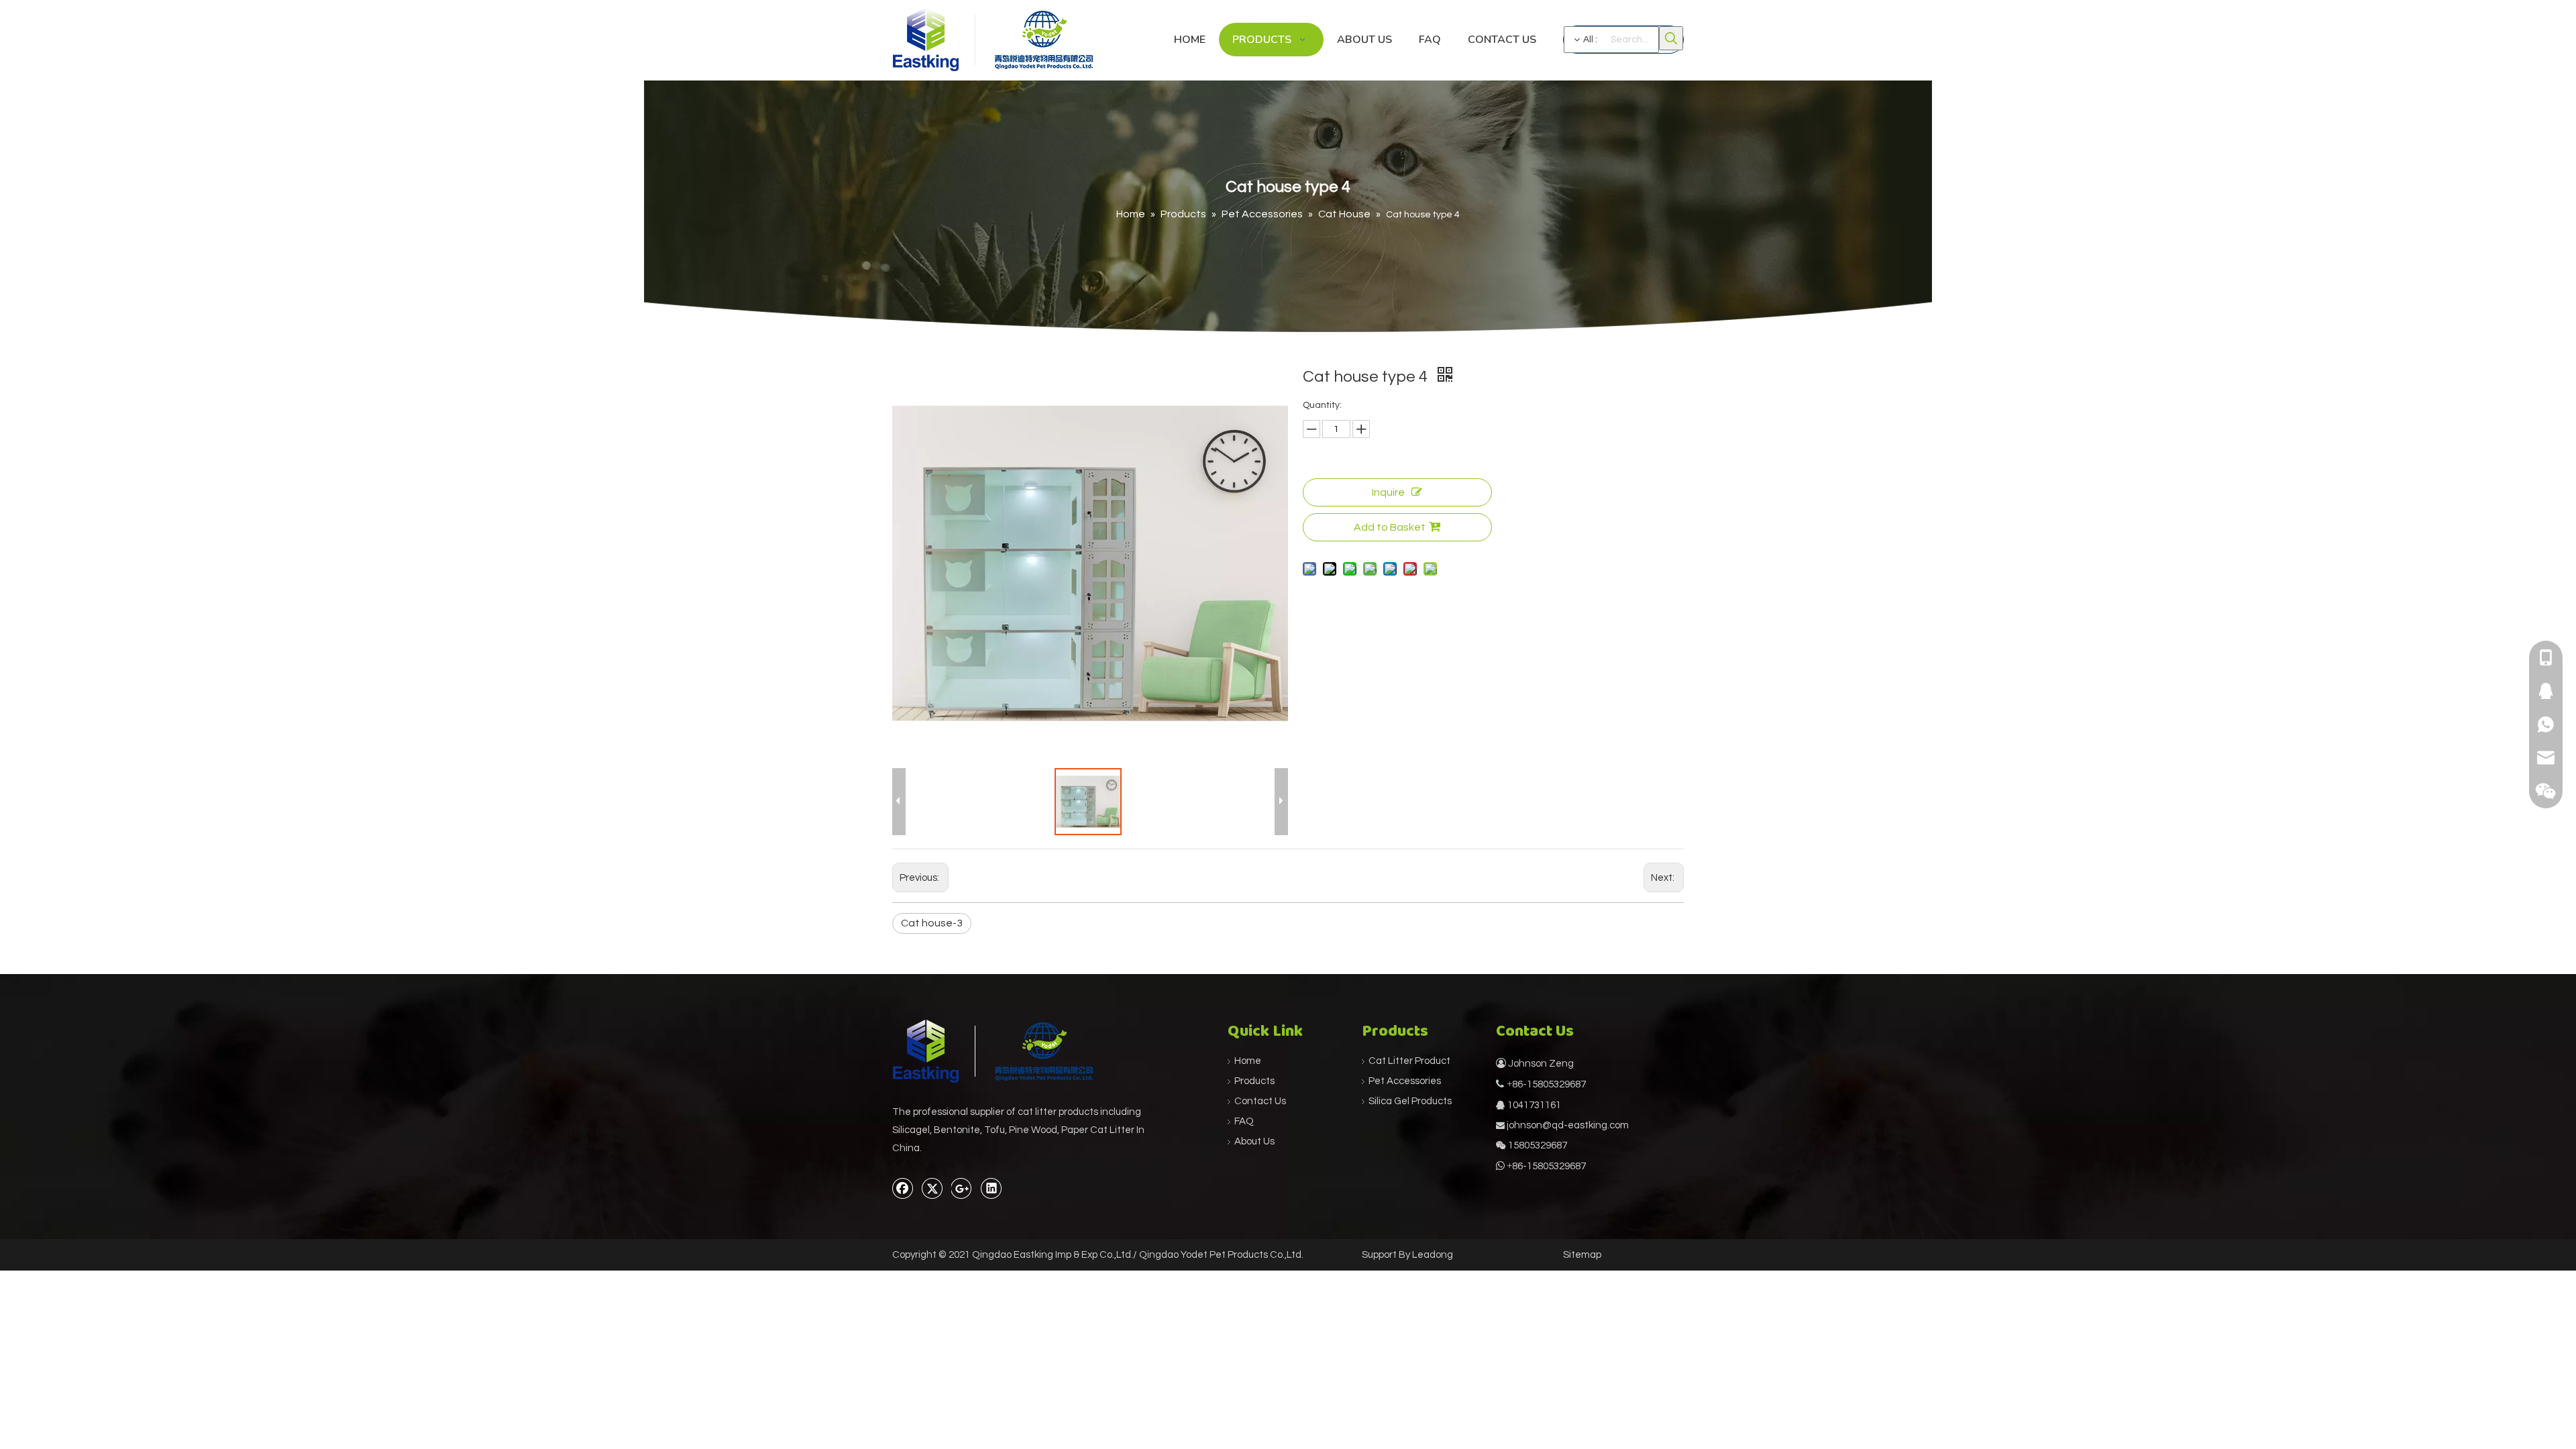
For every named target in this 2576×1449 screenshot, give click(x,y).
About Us (1254, 1141)
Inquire (1388, 492)
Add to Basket (1390, 527)
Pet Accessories (1405, 1081)
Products (1254, 1081)
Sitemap (1582, 1255)
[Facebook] (903, 1188)
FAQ (1244, 1121)
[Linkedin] (991, 1188)
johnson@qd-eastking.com (1568, 1125)
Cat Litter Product (1409, 1061)
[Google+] (962, 1188)
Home (1248, 1061)
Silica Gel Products (1410, 1101)
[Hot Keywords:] (1671, 38)
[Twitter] (932, 1188)
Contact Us (1260, 1101)
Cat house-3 (932, 923)
